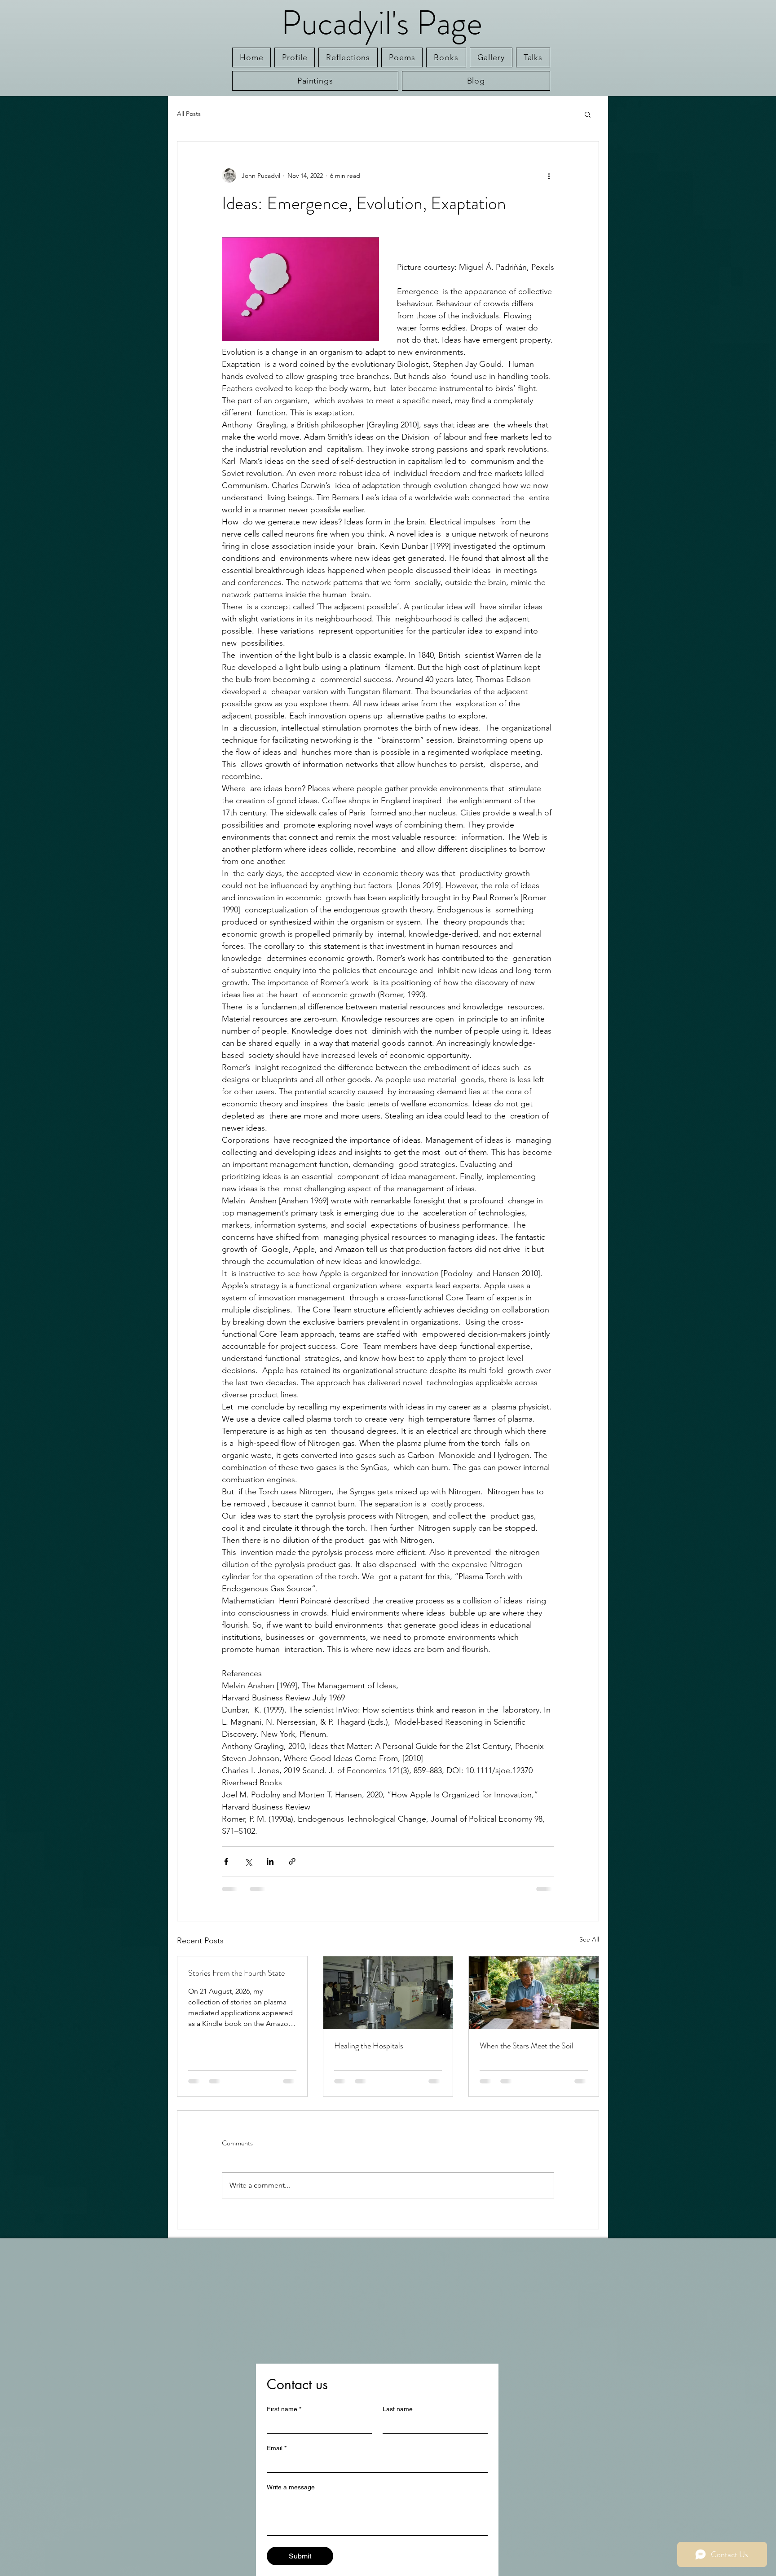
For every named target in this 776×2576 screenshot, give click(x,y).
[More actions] (549, 176)
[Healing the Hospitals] (388, 1993)
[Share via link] (292, 1861)
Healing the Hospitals (369, 2046)
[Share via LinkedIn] (270, 1861)
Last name (398, 2409)
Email (277, 2448)
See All (589, 1939)
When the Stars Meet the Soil (527, 2046)
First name (284, 2409)
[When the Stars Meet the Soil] (534, 1993)
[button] (588, 114)
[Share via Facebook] (226, 1861)
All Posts (189, 114)
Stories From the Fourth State (236, 1973)
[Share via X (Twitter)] (248, 1861)
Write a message (291, 2487)
